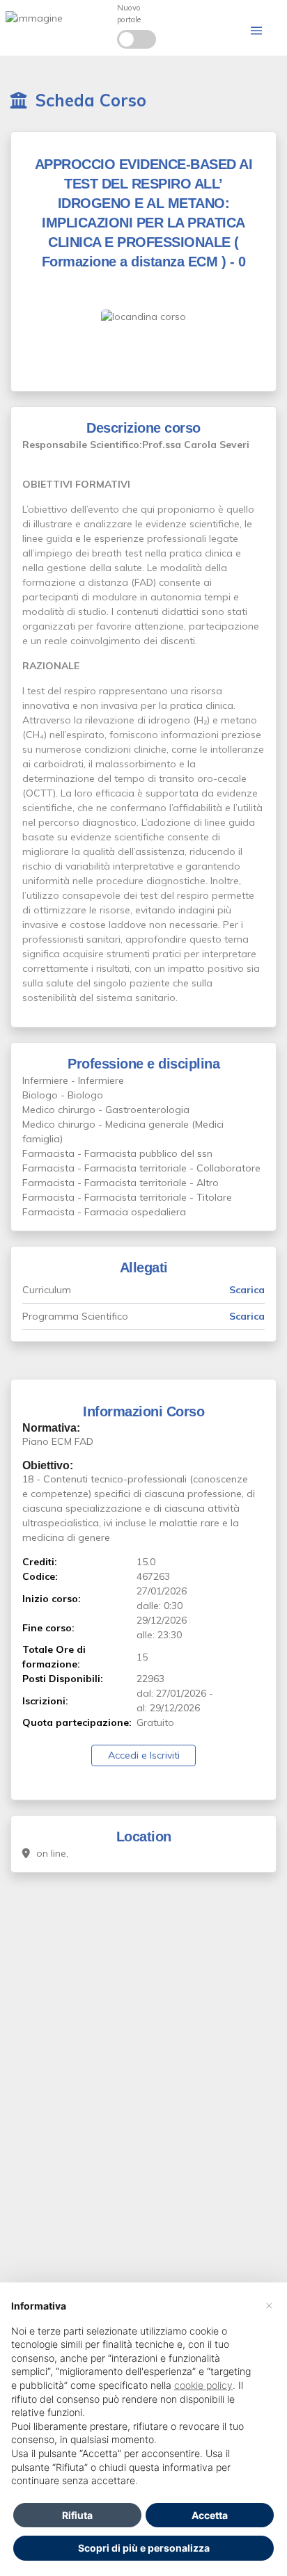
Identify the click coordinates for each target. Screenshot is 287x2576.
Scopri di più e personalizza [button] (144, 2548)
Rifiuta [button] (77, 2515)
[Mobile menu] (256, 31)
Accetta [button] (210, 2515)
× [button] (269, 2305)
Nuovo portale (129, 14)
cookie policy (203, 2385)
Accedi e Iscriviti (144, 1755)
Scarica (247, 1290)
